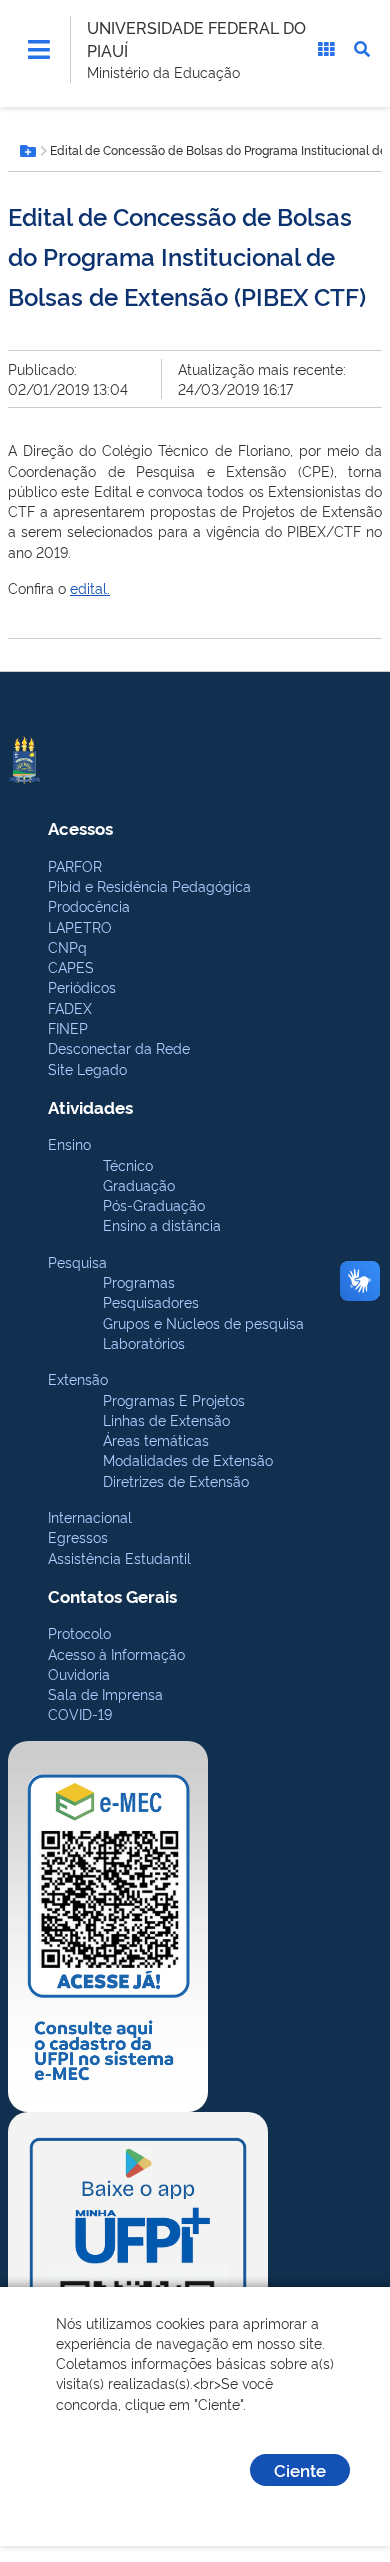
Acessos (80, 827)
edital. (90, 587)
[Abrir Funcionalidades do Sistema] (326, 49)
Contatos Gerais (112, 1595)
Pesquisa (77, 1261)
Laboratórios (144, 1342)
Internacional (90, 1516)
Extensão (78, 1378)
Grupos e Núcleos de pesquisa (203, 1322)
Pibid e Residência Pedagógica (149, 885)
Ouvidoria (79, 1673)
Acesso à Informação (116, 1653)
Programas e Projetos (174, 1399)
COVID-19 (80, 1713)
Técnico (128, 1164)
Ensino (69, 1143)
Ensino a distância (162, 1224)
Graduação (139, 1184)
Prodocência (89, 905)
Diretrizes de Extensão (176, 1480)
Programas (139, 1281)
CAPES (71, 966)
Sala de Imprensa (105, 1693)
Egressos (78, 1536)
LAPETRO (80, 926)
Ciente (300, 2469)
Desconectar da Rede (119, 1047)
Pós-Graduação (154, 1204)
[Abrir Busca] (362, 49)
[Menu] (39, 49)
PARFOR (75, 865)
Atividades (90, 1106)
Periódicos (82, 986)
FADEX (70, 1007)
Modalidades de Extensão (188, 1459)
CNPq (67, 946)
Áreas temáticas (156, 1439)
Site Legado (87, 1068)
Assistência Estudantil (119, 1557)
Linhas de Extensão (166, 1419)
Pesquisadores (151, 1301)
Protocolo (79, 1632)
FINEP (68, 1027)
